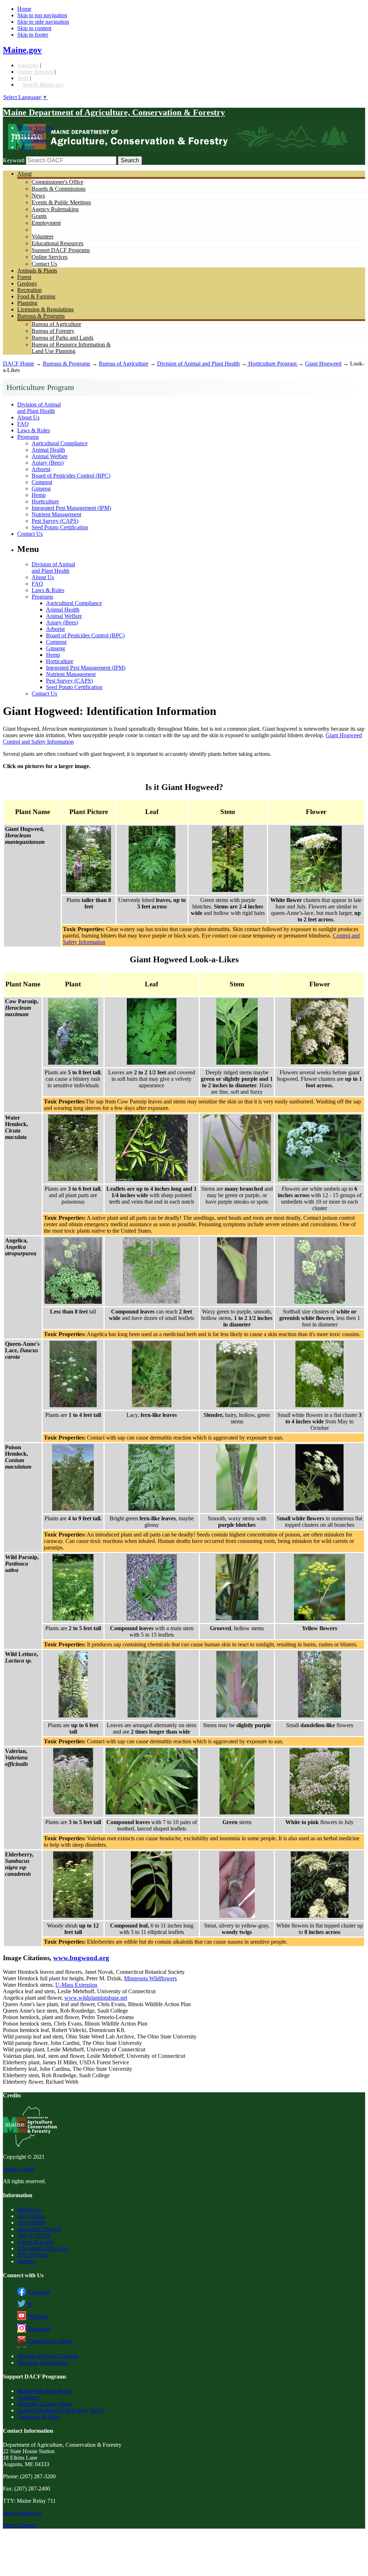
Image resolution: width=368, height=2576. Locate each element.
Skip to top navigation (42, 15)
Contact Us (34, 141)
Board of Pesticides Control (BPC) (71, 476)
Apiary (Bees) (48, 463)
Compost (42, 482)
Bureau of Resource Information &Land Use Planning (71, 348)
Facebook (39, 2292)
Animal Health (48, 450)
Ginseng (41, 489)
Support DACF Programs (61, 250)
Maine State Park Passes (45, 2391)
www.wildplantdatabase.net (96, 1998)
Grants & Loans (35, 2242)
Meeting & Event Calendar (48, 2356)
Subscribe (32, 134)
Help (23, 78)
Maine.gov (22, 50)
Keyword (14, 160)
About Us (28, 417)
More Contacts (20, 2525)
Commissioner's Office (57, 182)
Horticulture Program (272, 364)
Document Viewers (39, 2229)
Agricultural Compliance (60, 443)
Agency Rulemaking (55, 209)
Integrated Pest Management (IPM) (71, 508)
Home (24, 9)
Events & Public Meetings (61, 202)
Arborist (41, 469)
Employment (46, 223)
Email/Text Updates (50, 2341)
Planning (27, 303)
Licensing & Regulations (45, 309)
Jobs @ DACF (34, 2235)
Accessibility (32, 2222)
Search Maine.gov (43, 85)
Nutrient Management (56, 514)
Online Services (35, 72)
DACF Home (19, 364)
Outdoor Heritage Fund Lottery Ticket (61, 2410)
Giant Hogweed (323, 364)
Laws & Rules (34, 430)
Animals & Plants (37, 271)
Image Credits (19, 2169)
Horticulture (45, 501)
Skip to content (34, 28)
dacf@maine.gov (22, 2513)
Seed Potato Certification (60, 527)
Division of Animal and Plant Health (198, 364)
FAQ (23, 424)
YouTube (38, 2317)
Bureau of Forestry (53, 331)
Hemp (39, 495)
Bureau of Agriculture (56, 324)
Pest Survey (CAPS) (55, 521)
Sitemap (26, 2261)
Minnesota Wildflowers (150, 1978)
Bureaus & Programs (41, 316)
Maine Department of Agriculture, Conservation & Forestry (114, 112)
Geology (27, 283)
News (28, 147)
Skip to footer (33, 35)
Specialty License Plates (45, 2404)
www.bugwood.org (81, 1958)
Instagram (39, 2329)
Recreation (29, 290)
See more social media (43, 2363)
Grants (39, 216)
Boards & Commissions (59, 189)
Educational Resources (57, 243)
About (24, 174)
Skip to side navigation (43, 22)
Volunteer (43, 236)
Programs (28, 437)
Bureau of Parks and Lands (63, 338)
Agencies (28, 65)
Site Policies (31, 2216)
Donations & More (39, 2417)
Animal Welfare (50, 456)
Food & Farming (36, 296)
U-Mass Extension (76, 1985)
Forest (24, 277)
